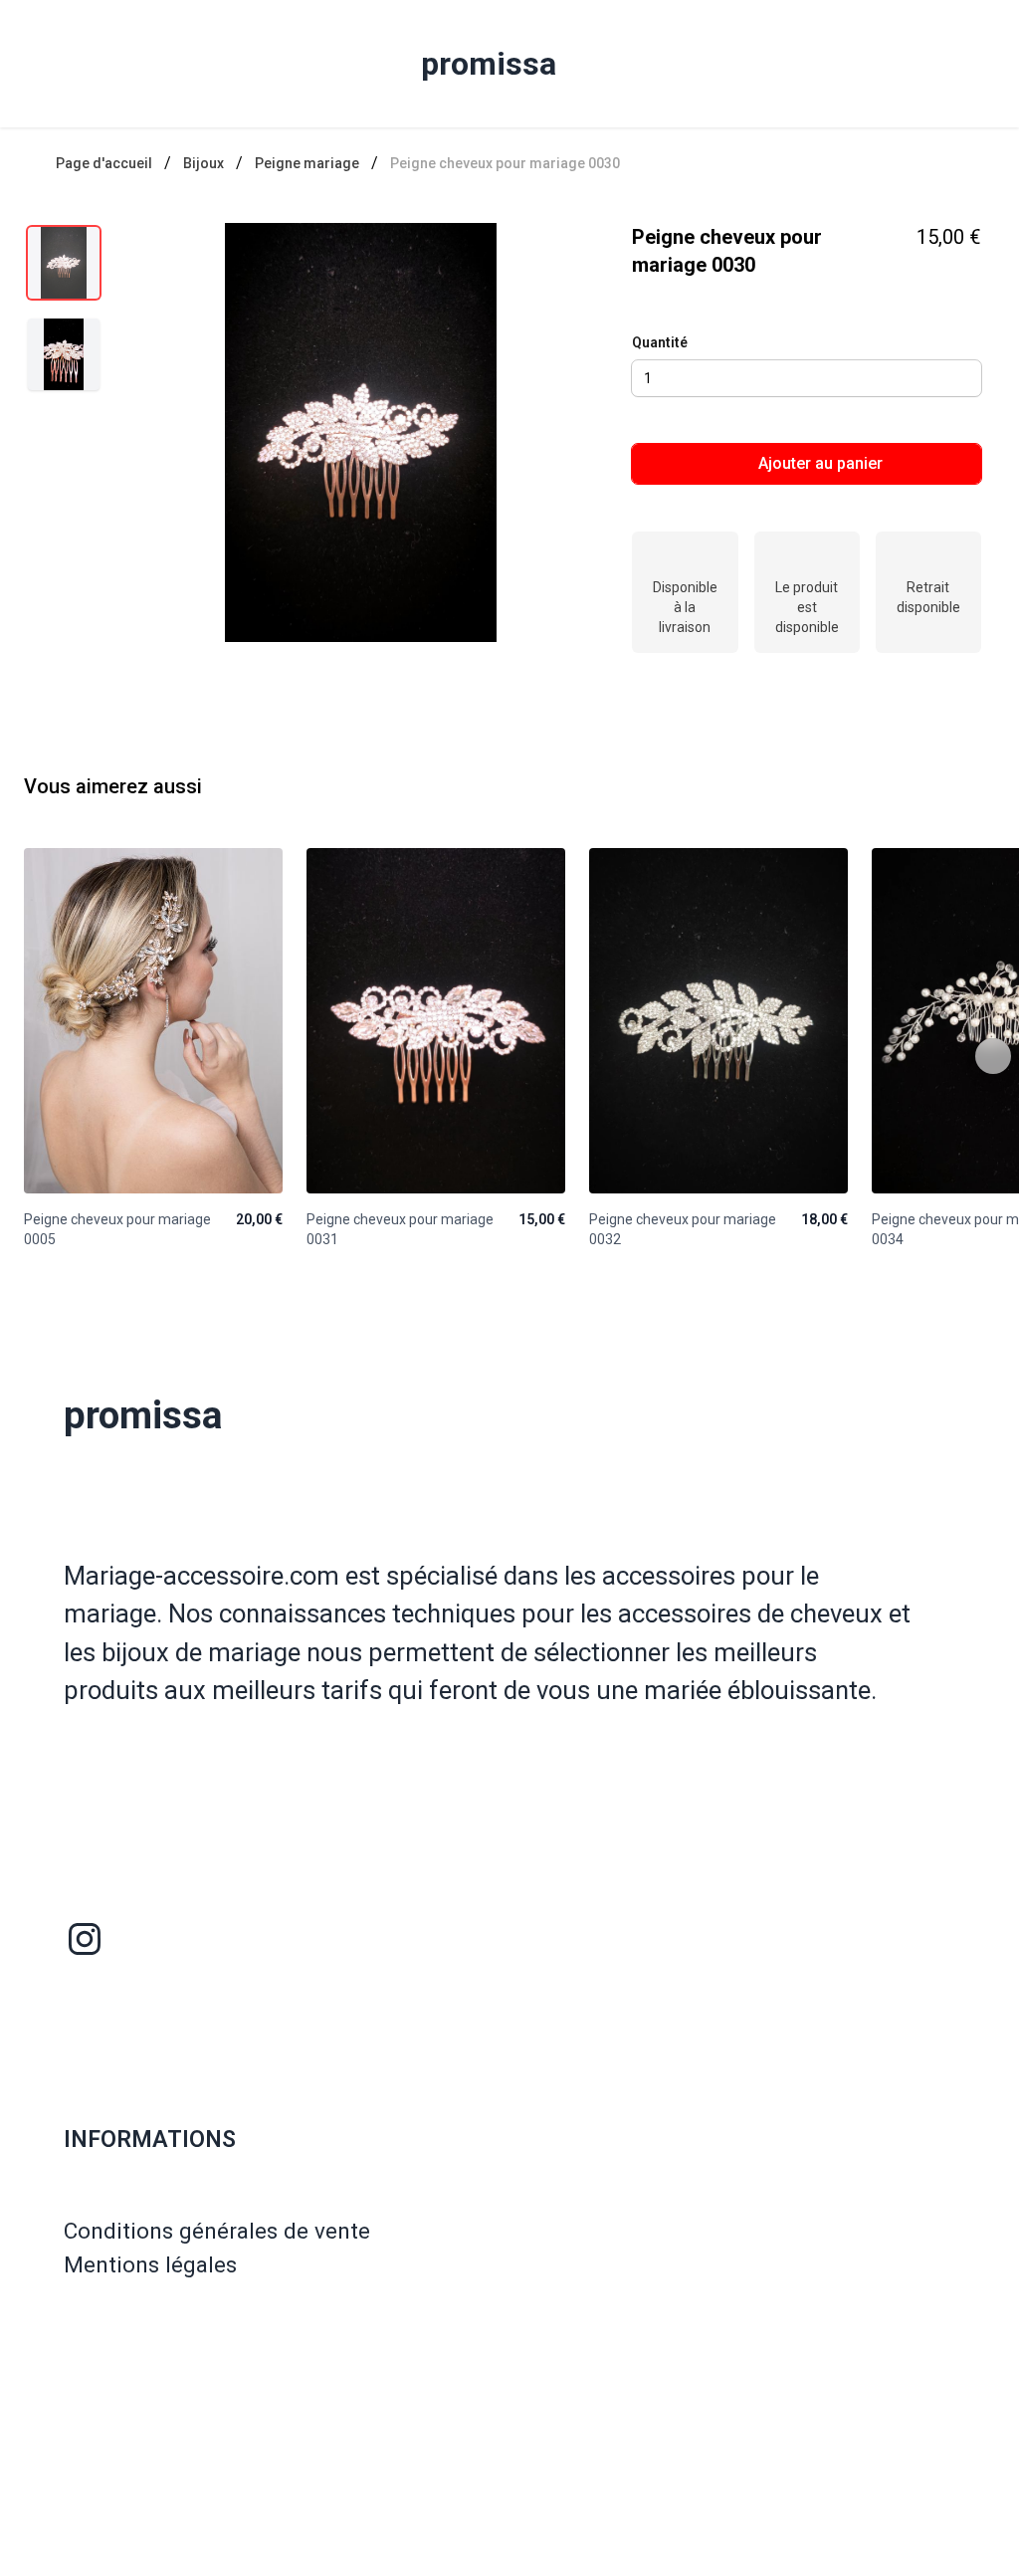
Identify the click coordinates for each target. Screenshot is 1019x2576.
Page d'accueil (104, 163)
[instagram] (85, 1939)
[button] (361, 432)
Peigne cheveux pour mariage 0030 (505, 163)
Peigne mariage (307, 163)
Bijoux (204, 163)
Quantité (660, 342)
